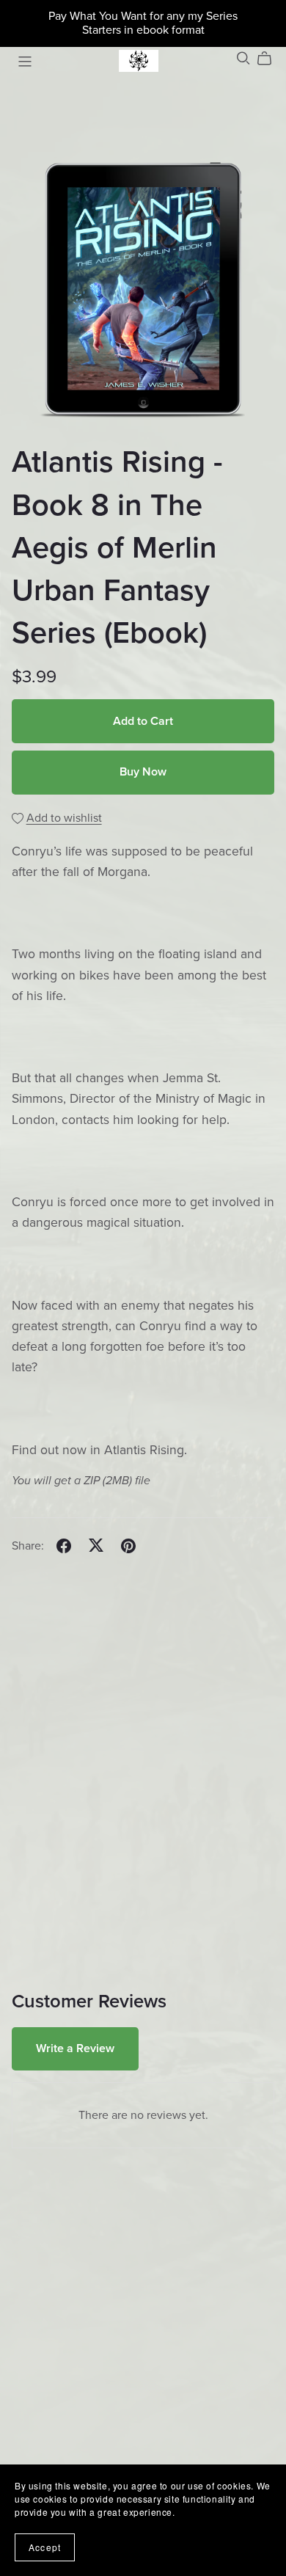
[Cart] (270, 59)
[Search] (243, 58)
